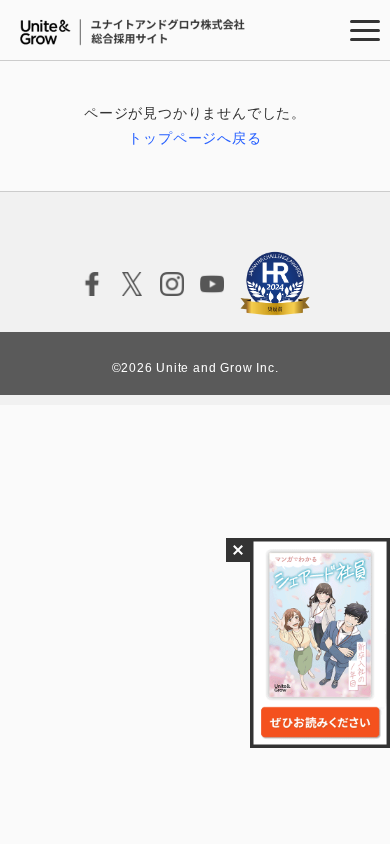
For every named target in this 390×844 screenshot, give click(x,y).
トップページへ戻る (194, 138)
